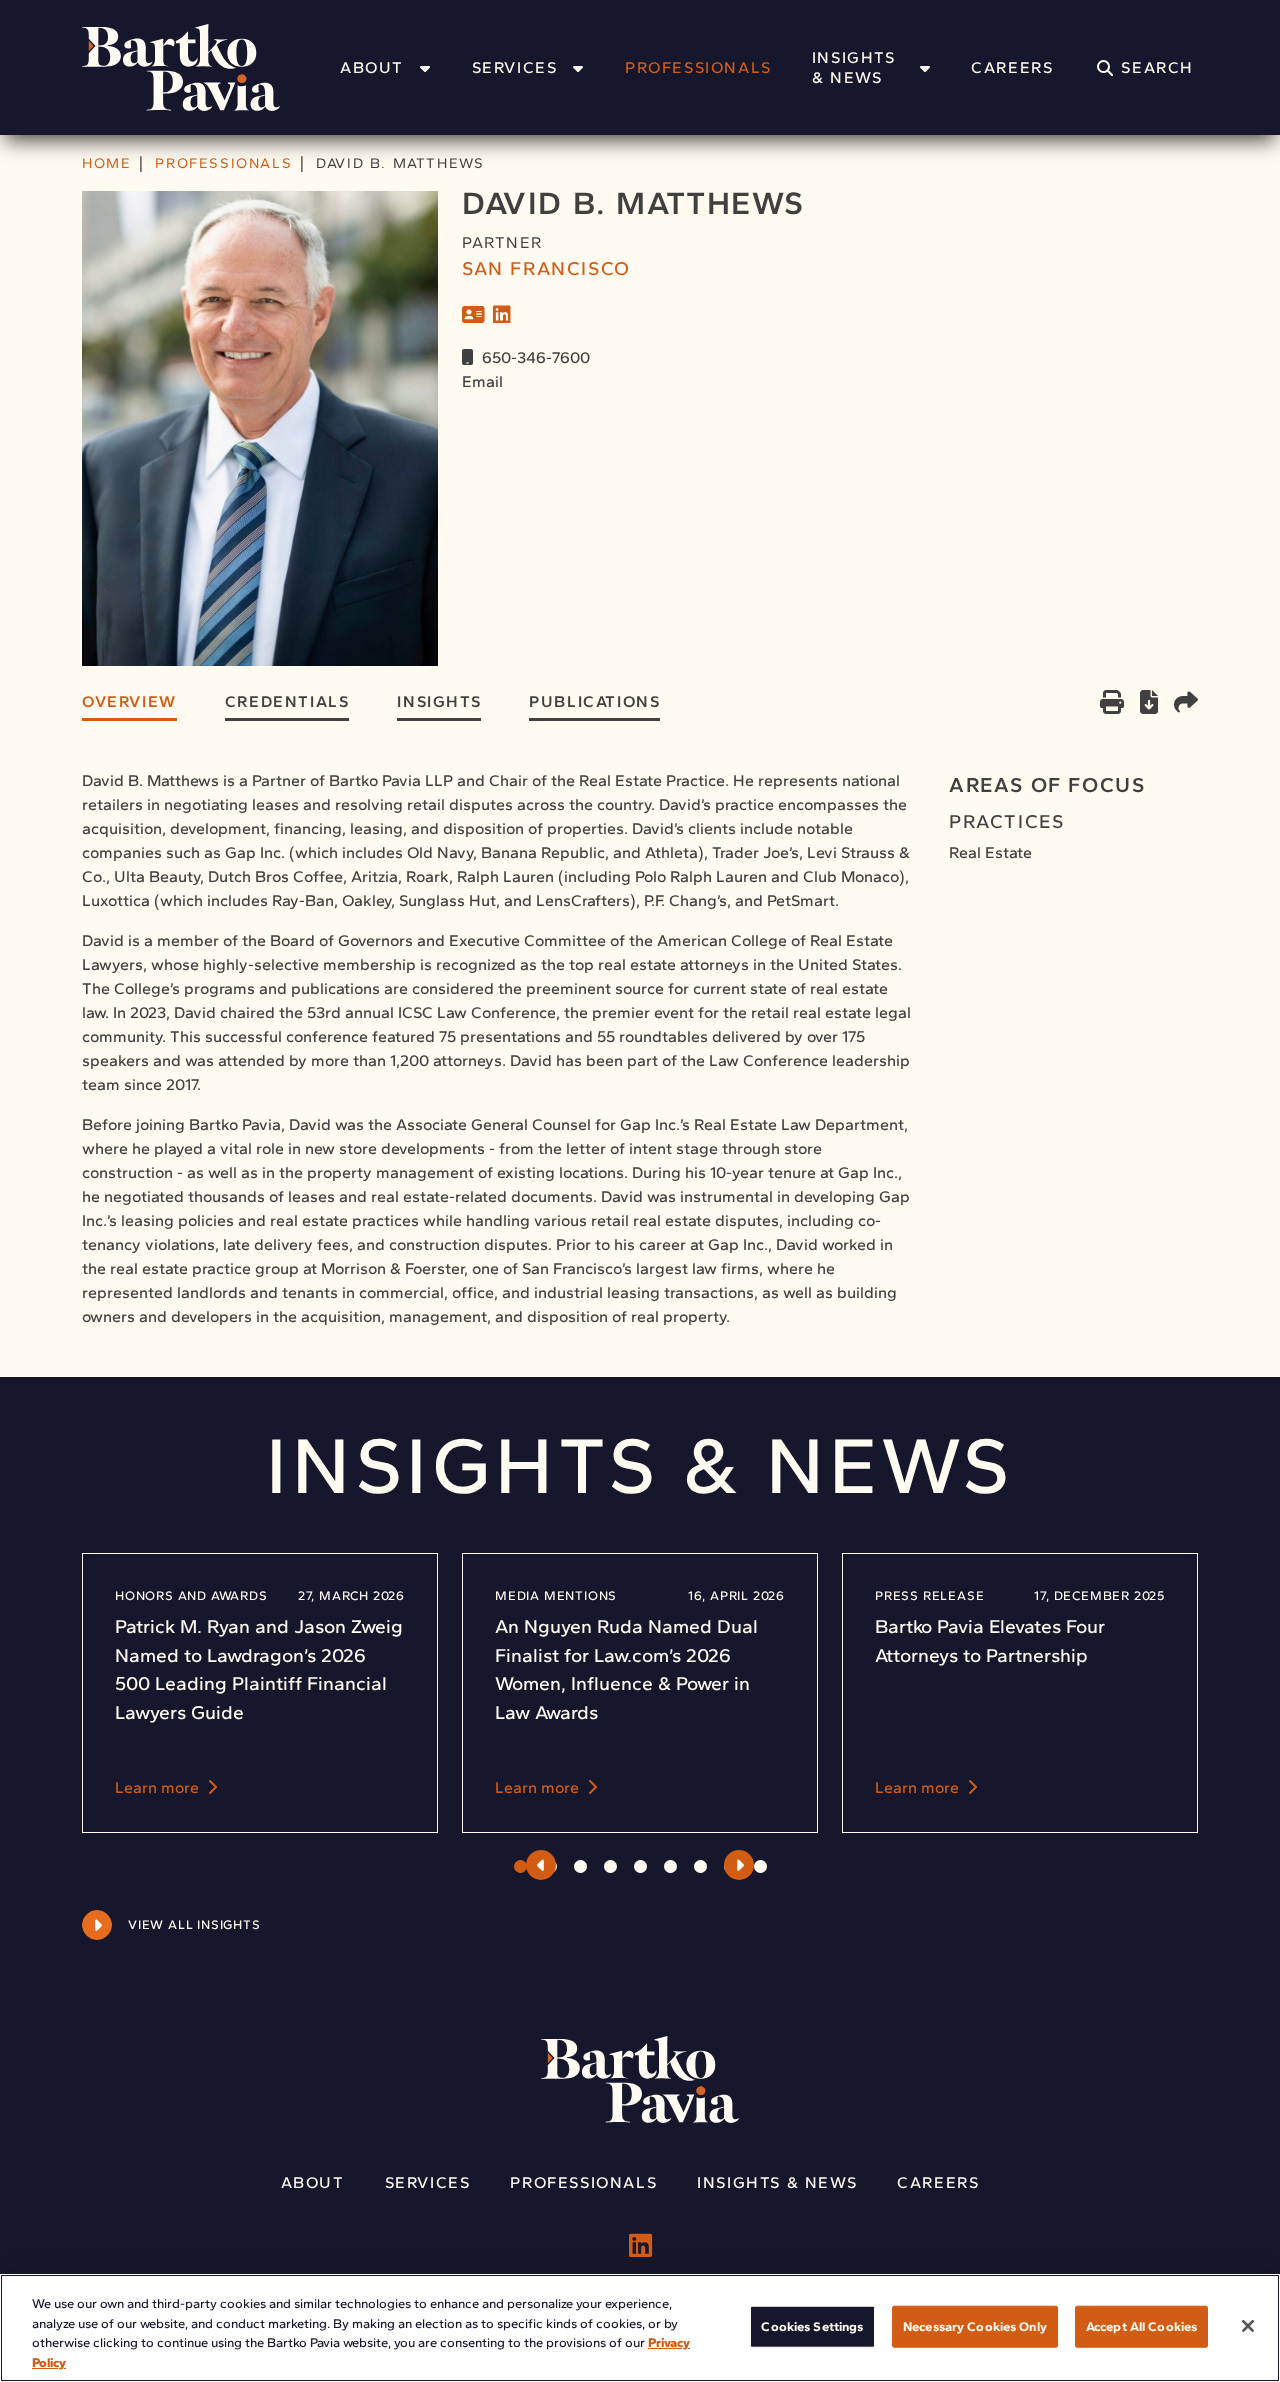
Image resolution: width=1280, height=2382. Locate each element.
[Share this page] (1186, 704)
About (372, 67)
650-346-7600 (536, 357)
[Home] (207, 67)
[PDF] (1149, 705)
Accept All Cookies (1141, 2326)
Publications (594, 701)
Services (515, 67)
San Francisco (546, 268)
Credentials (287, 701)
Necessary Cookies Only (975, 2326)
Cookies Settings (812, 2326)
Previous (541, 1865)
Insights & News (854, 67)
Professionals (698, 67)
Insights (439, 701)
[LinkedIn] (502, 315)
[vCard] (473, 315)
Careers (1012, 67)
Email (482, 381)
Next (739, 1865)
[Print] (1112, 704)
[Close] (1248, 2326)
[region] (640, 2328)
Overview (129, 701)
